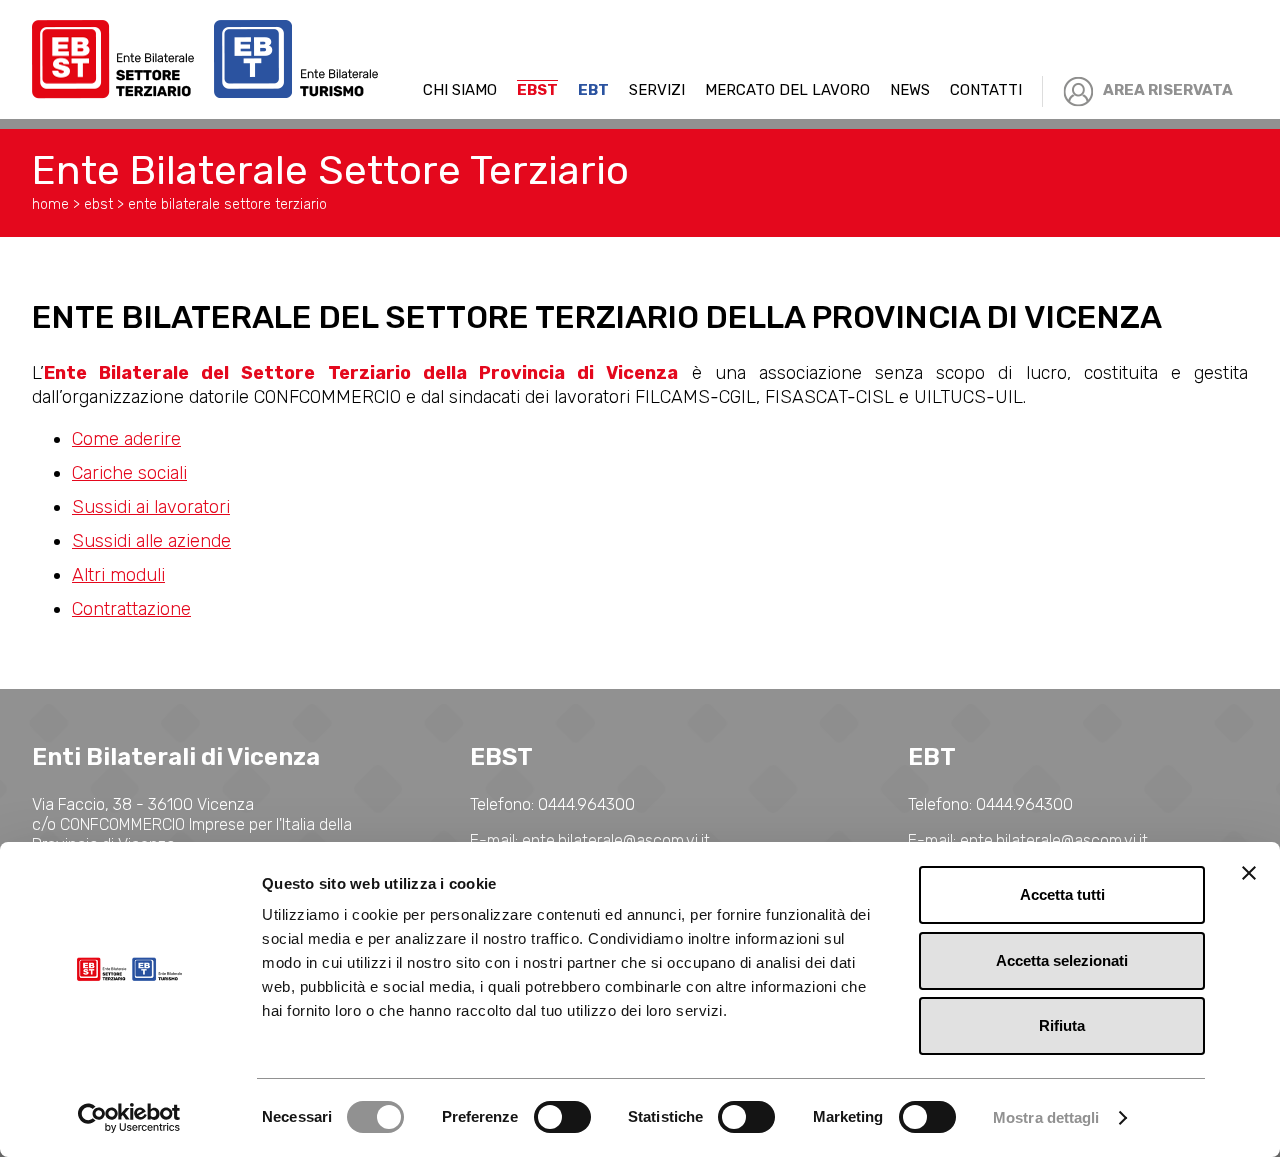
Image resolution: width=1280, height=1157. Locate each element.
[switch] (562, 1117)
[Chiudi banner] (1249, 873)
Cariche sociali (129, 473)
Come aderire (126, 439)
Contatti (986, 90)
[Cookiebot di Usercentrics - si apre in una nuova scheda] (129, 1118)
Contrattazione (131, 609)
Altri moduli (118, 575)
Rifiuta (1062, 1025)
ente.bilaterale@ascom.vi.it (616, 840)
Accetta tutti (1062, 894)
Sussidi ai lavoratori (151, 507)
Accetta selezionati (1062, 960)
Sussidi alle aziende (151, 541)
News (910, 90)
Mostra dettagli (1046, 1117)
